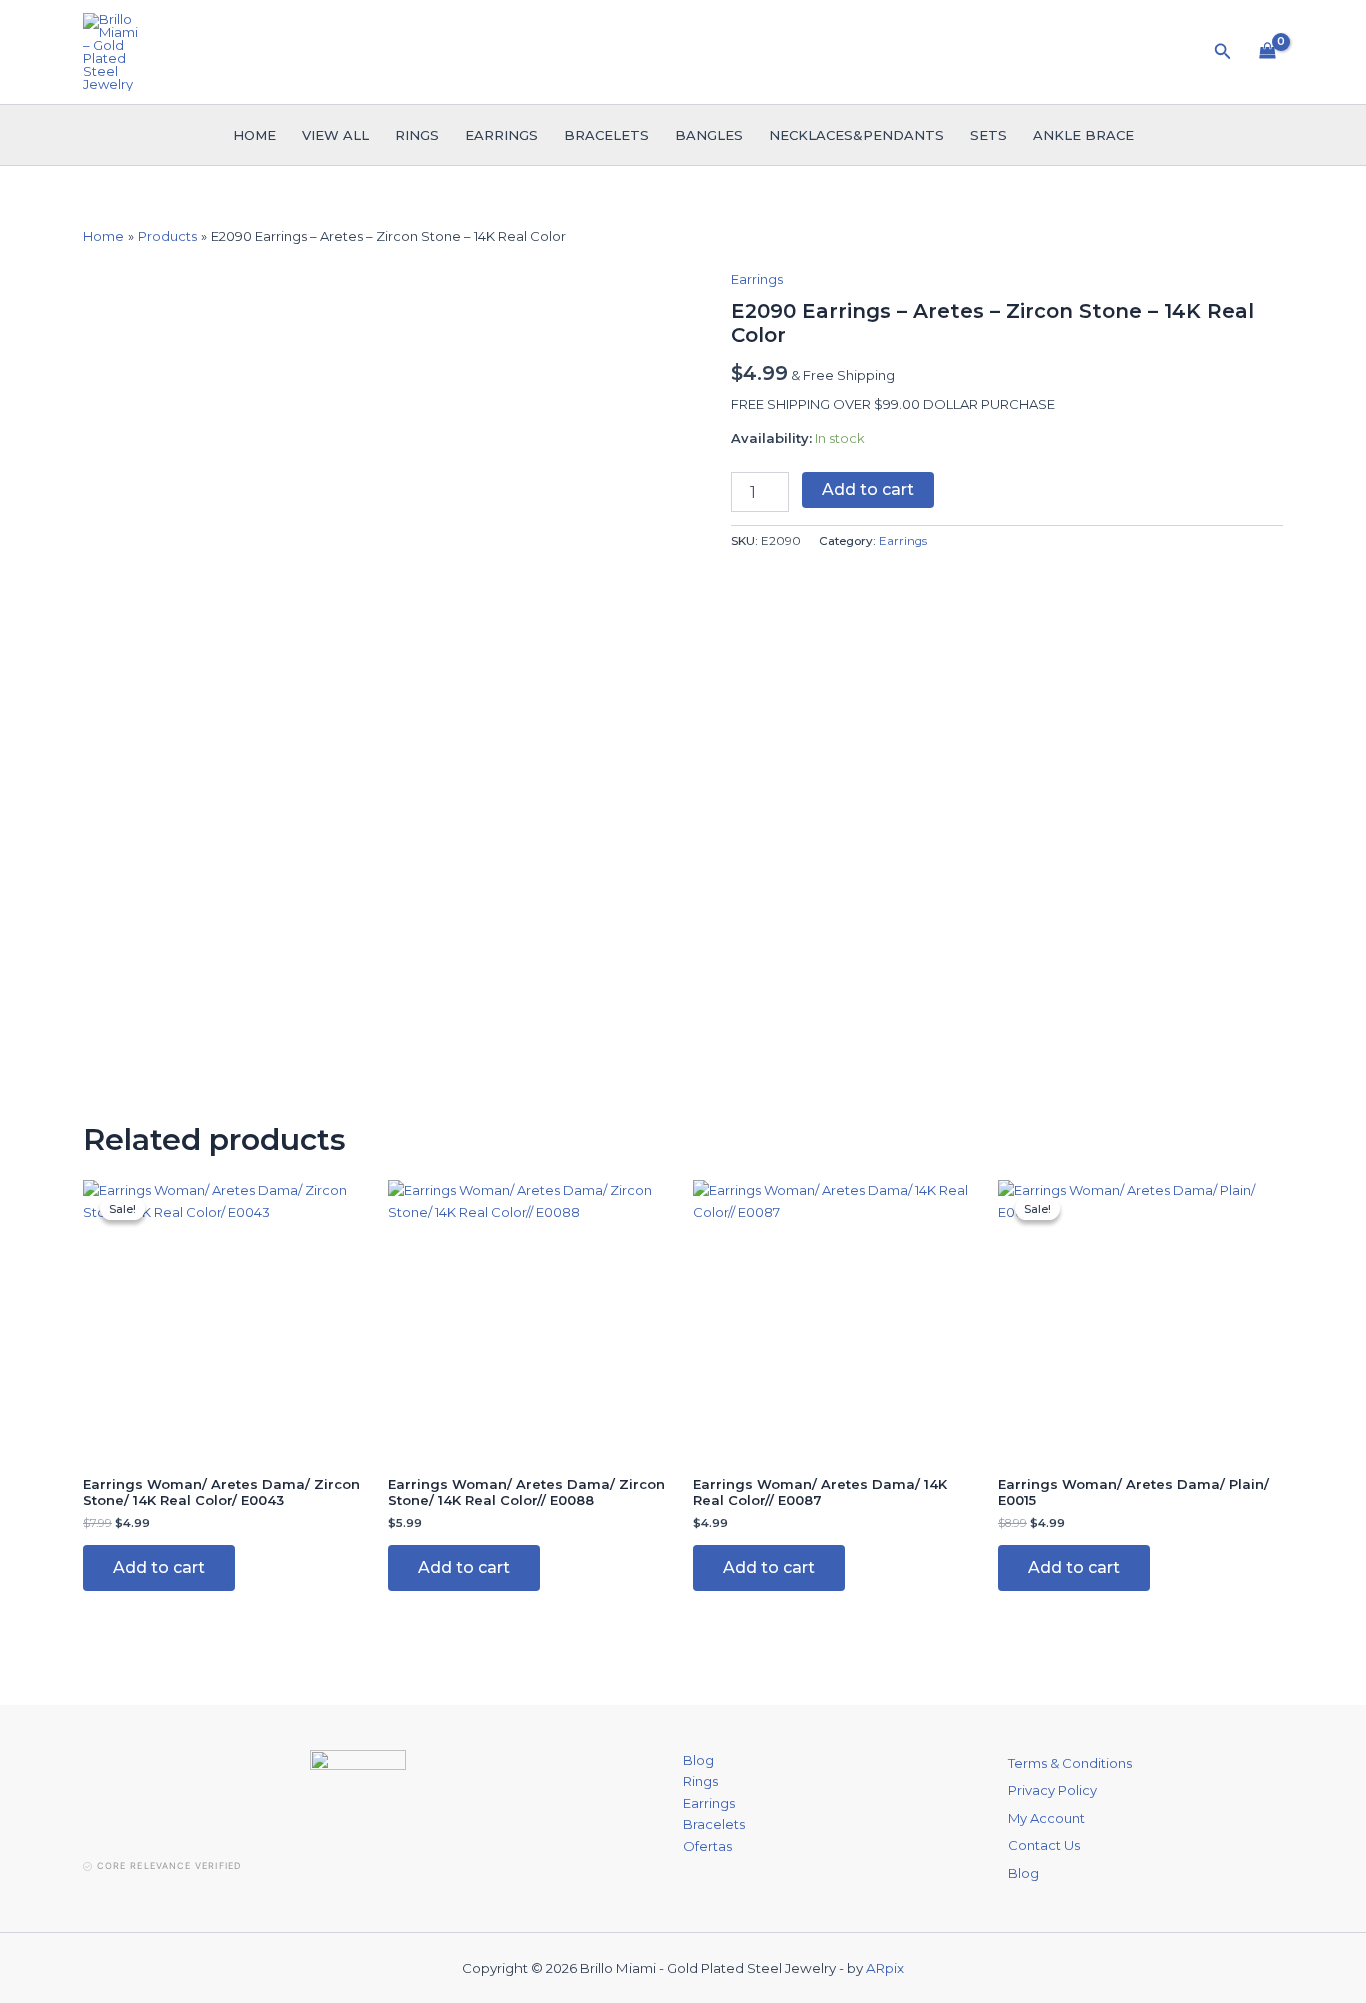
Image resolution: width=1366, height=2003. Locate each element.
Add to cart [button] (159, 1567)
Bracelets (606, 135)
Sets (988, 135)
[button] (1223, 52)
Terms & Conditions (1070, 1763)
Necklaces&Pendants (856, 135)
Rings (417, 135)
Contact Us (1044, 1845)
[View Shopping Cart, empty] (1267, 52)
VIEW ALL (335, 135)
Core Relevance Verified (169, 1865)
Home (254, 135)
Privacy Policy (1052, 1790)
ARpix (885, 1968)
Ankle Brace (1083, 135)
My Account (1046, 1818)
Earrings (501, 135)
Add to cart (868, 489)
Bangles (709, 135)
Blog (698, 1760)
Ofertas (707, 1846)
